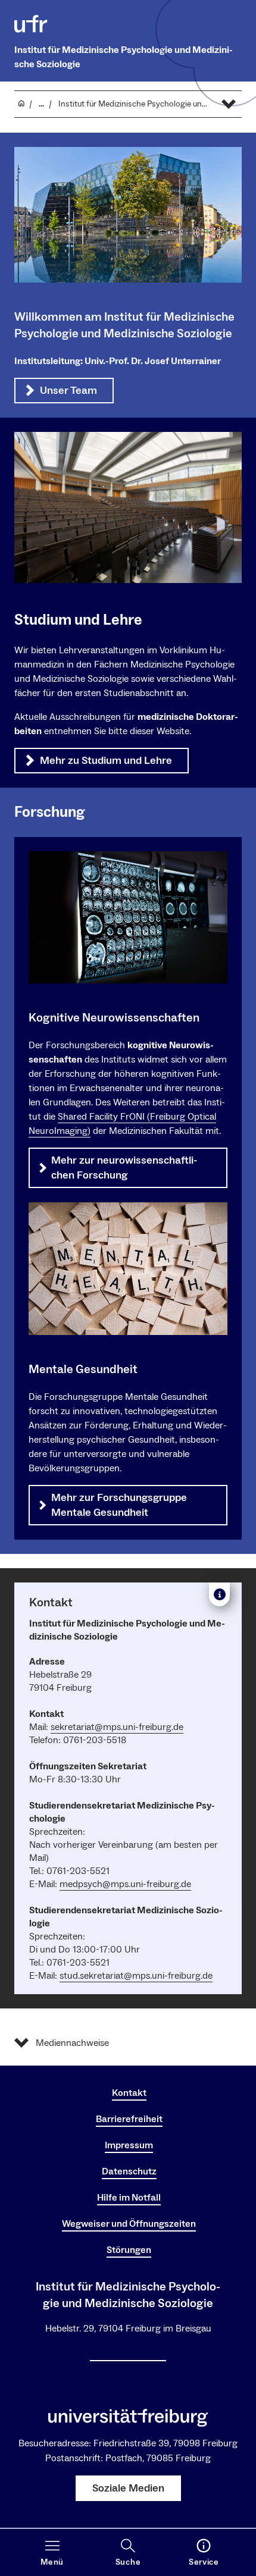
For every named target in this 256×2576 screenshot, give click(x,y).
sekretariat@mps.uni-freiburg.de (117, 1727)
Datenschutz (129, 2171)
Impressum (129, 2145)
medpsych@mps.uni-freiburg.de (125, 1884)
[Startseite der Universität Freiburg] (31, 24)
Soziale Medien (128, 2488)
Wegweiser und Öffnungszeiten (129, 2224)
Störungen (129, 2250)
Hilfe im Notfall (129, 2198)
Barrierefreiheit (129, 2119)
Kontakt (129, 2093)
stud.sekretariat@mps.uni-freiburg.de (136, 1976)
